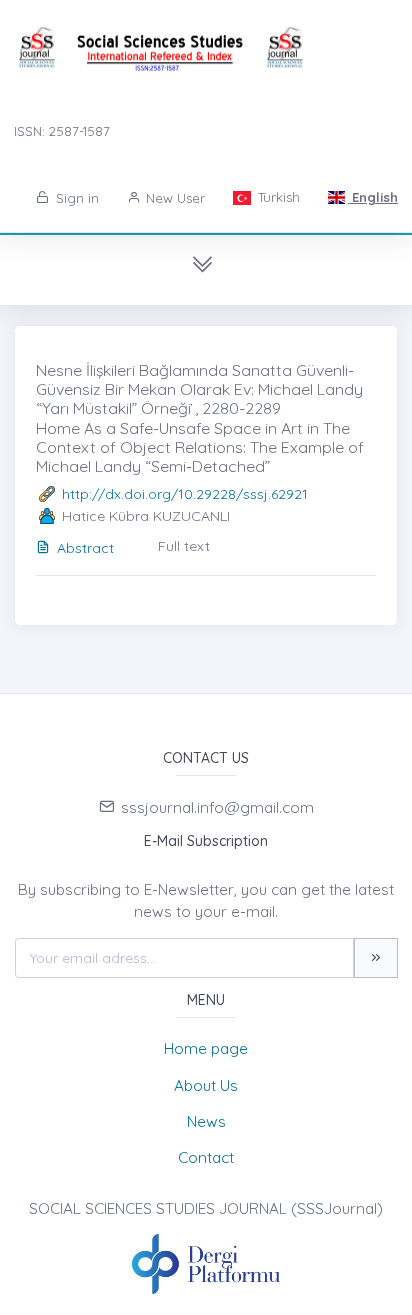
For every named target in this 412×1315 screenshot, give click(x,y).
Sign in (75, 198)
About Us (206, 1085)
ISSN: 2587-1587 (62, 131)
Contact (206, 1157)
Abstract (85, 548)
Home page (206, 1048)
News (206, 1121)
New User (173, 198)
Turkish (277, 197)
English (373, 197)
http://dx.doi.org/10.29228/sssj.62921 (185, 494)
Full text (184, 546)
